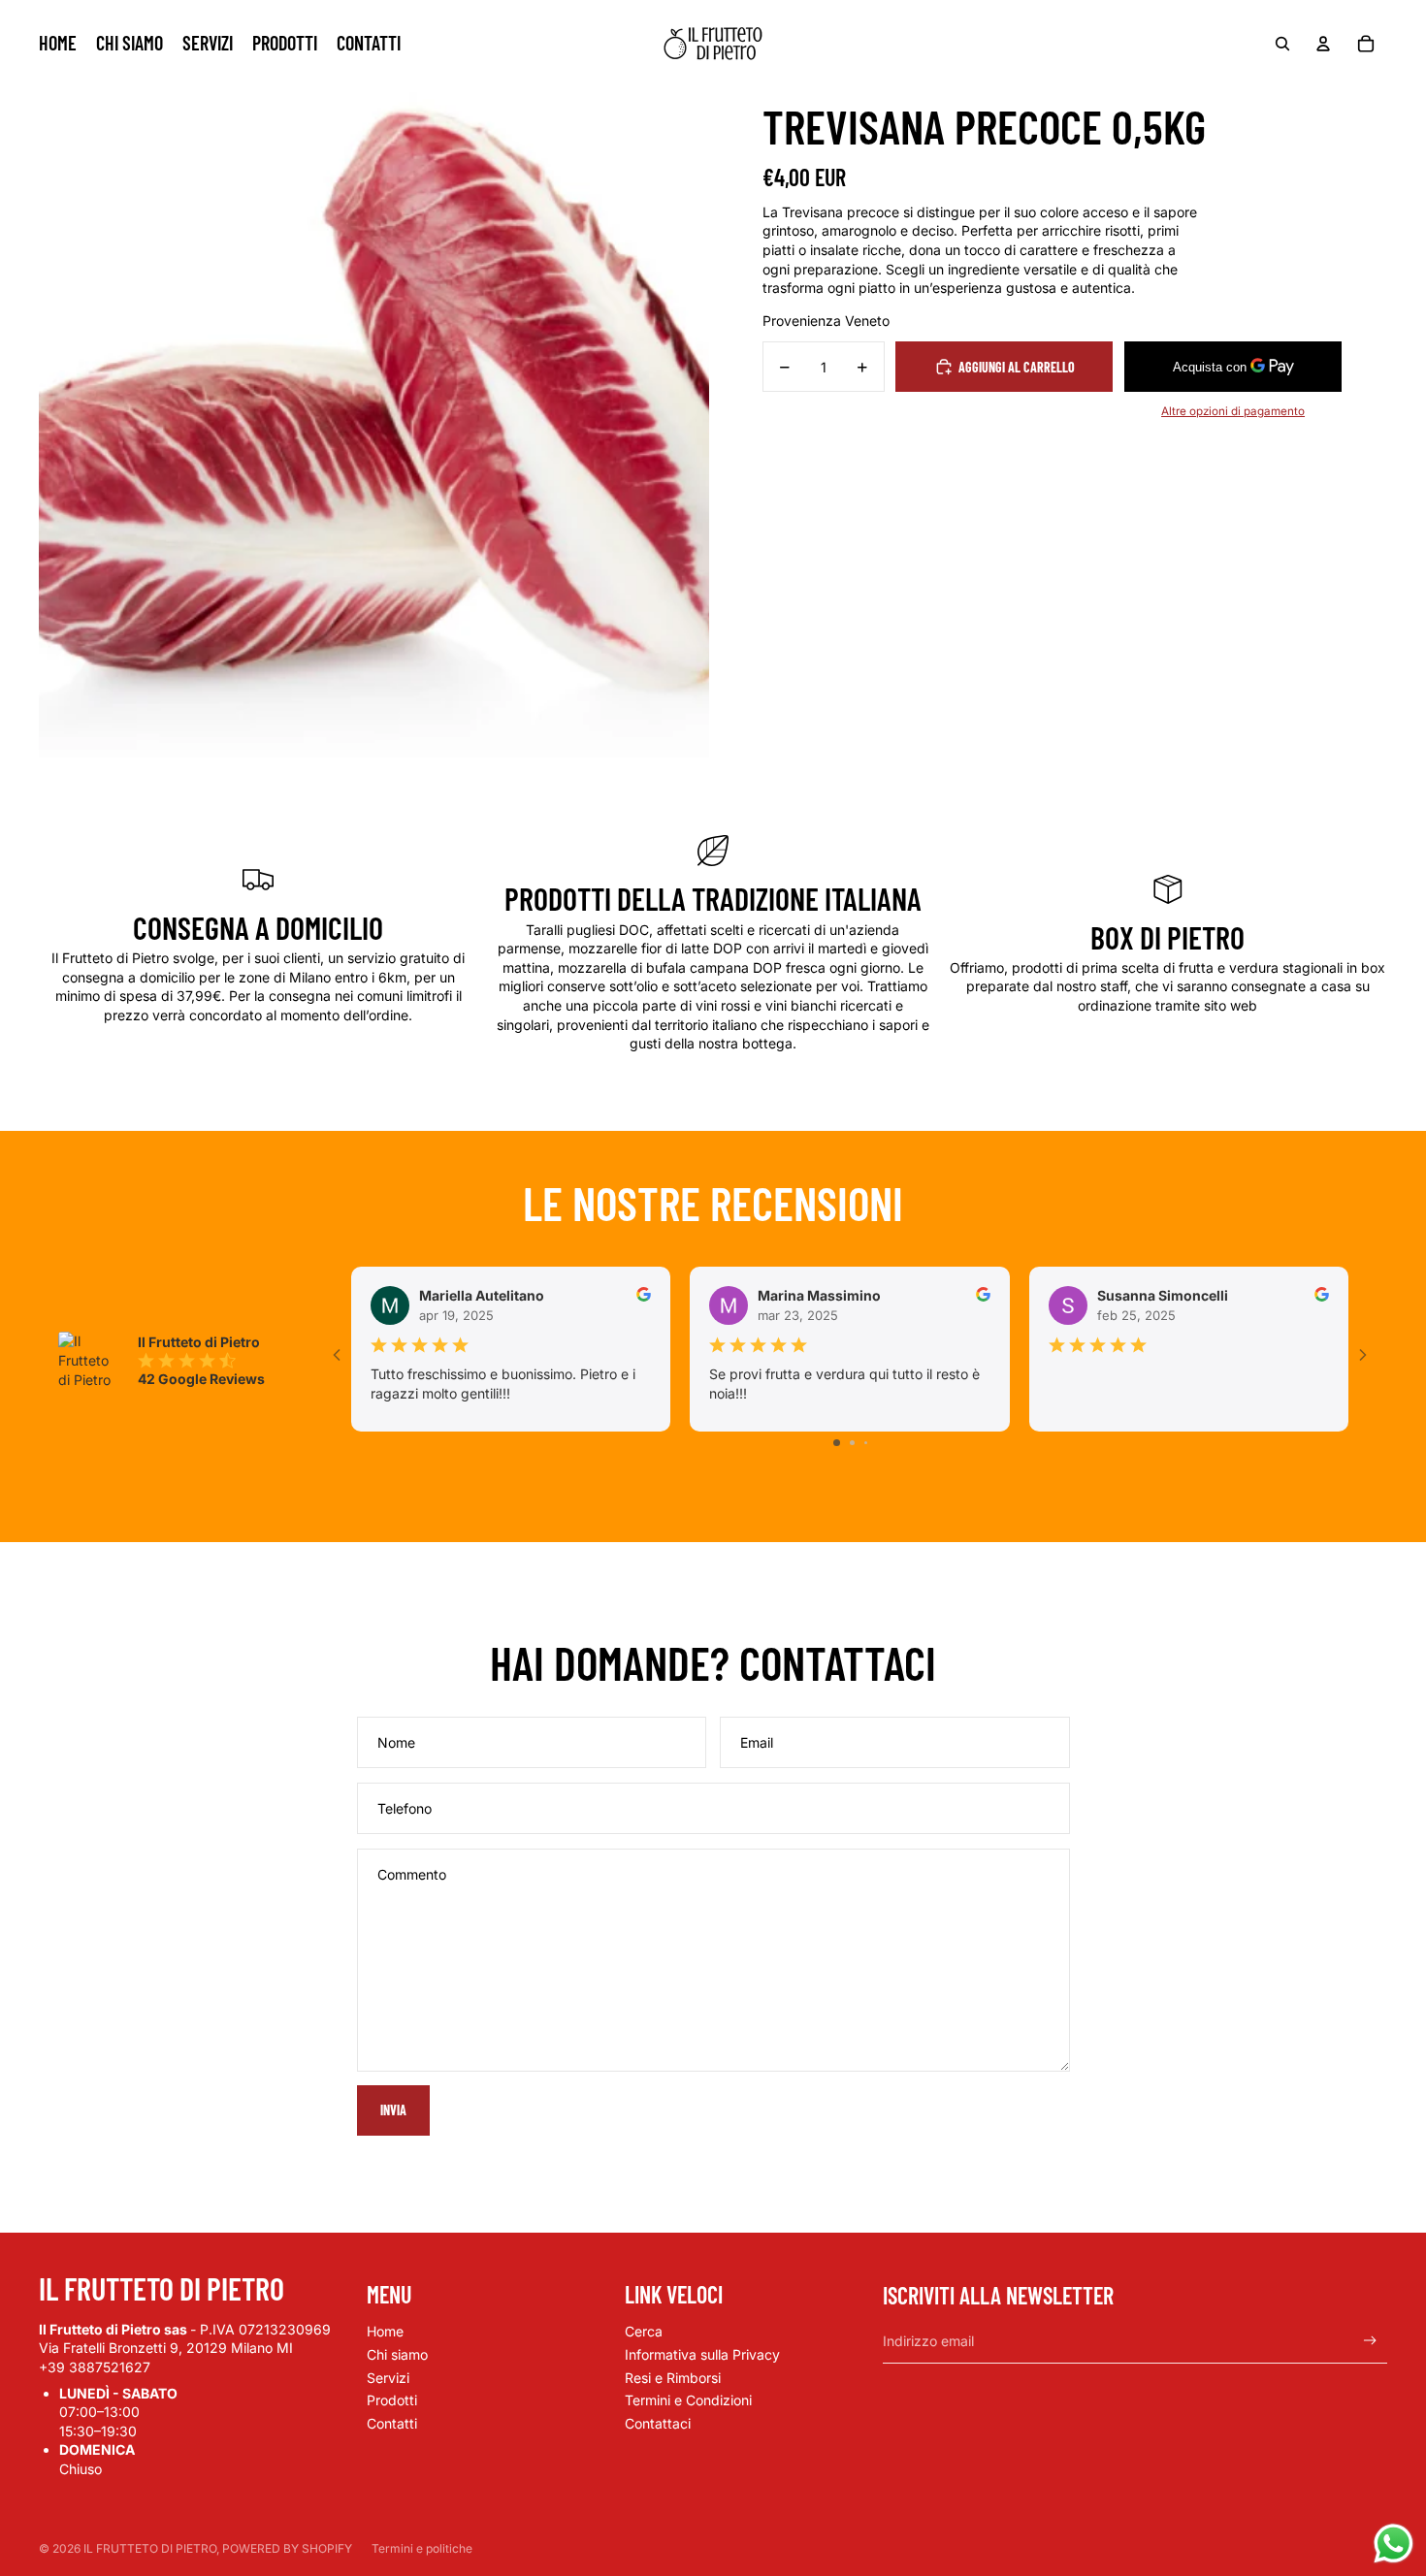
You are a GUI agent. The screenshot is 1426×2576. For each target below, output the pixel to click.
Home (385, 2331)
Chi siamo (397, 2354)
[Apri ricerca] (1282, 44)
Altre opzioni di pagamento (1233, 411)
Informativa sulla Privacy (702, 2354)
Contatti (392, 2423)
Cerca (644, 2331)
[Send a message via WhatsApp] (1394, 2544)
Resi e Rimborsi (673, 2378)
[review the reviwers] (644, 1294)
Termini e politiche (422, 2548)
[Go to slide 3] (866, 1443)
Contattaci (658, 2423)
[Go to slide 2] (852, 1443)
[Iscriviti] (1370, 2341)
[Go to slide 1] (837, 1443)
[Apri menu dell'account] (1323, 44)
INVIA (393, 2110)
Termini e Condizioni (688, 2400)
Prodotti (392, 2400)
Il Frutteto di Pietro (150, 2548)
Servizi (388, 2378)
